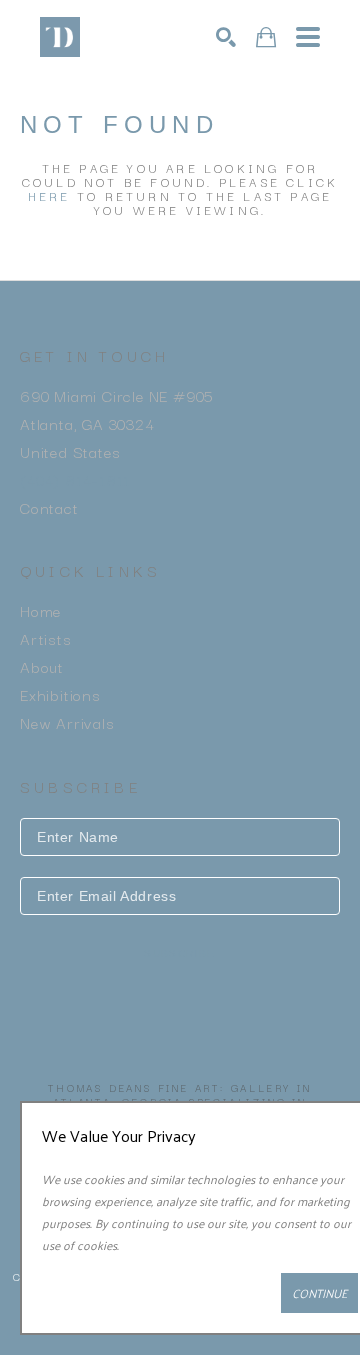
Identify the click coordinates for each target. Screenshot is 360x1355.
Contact (49, 507)
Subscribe (180, 953)
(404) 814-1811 (75, 479)
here (49, 195)
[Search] (226, 37)
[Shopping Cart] (266, 37)
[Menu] (308, 37)
